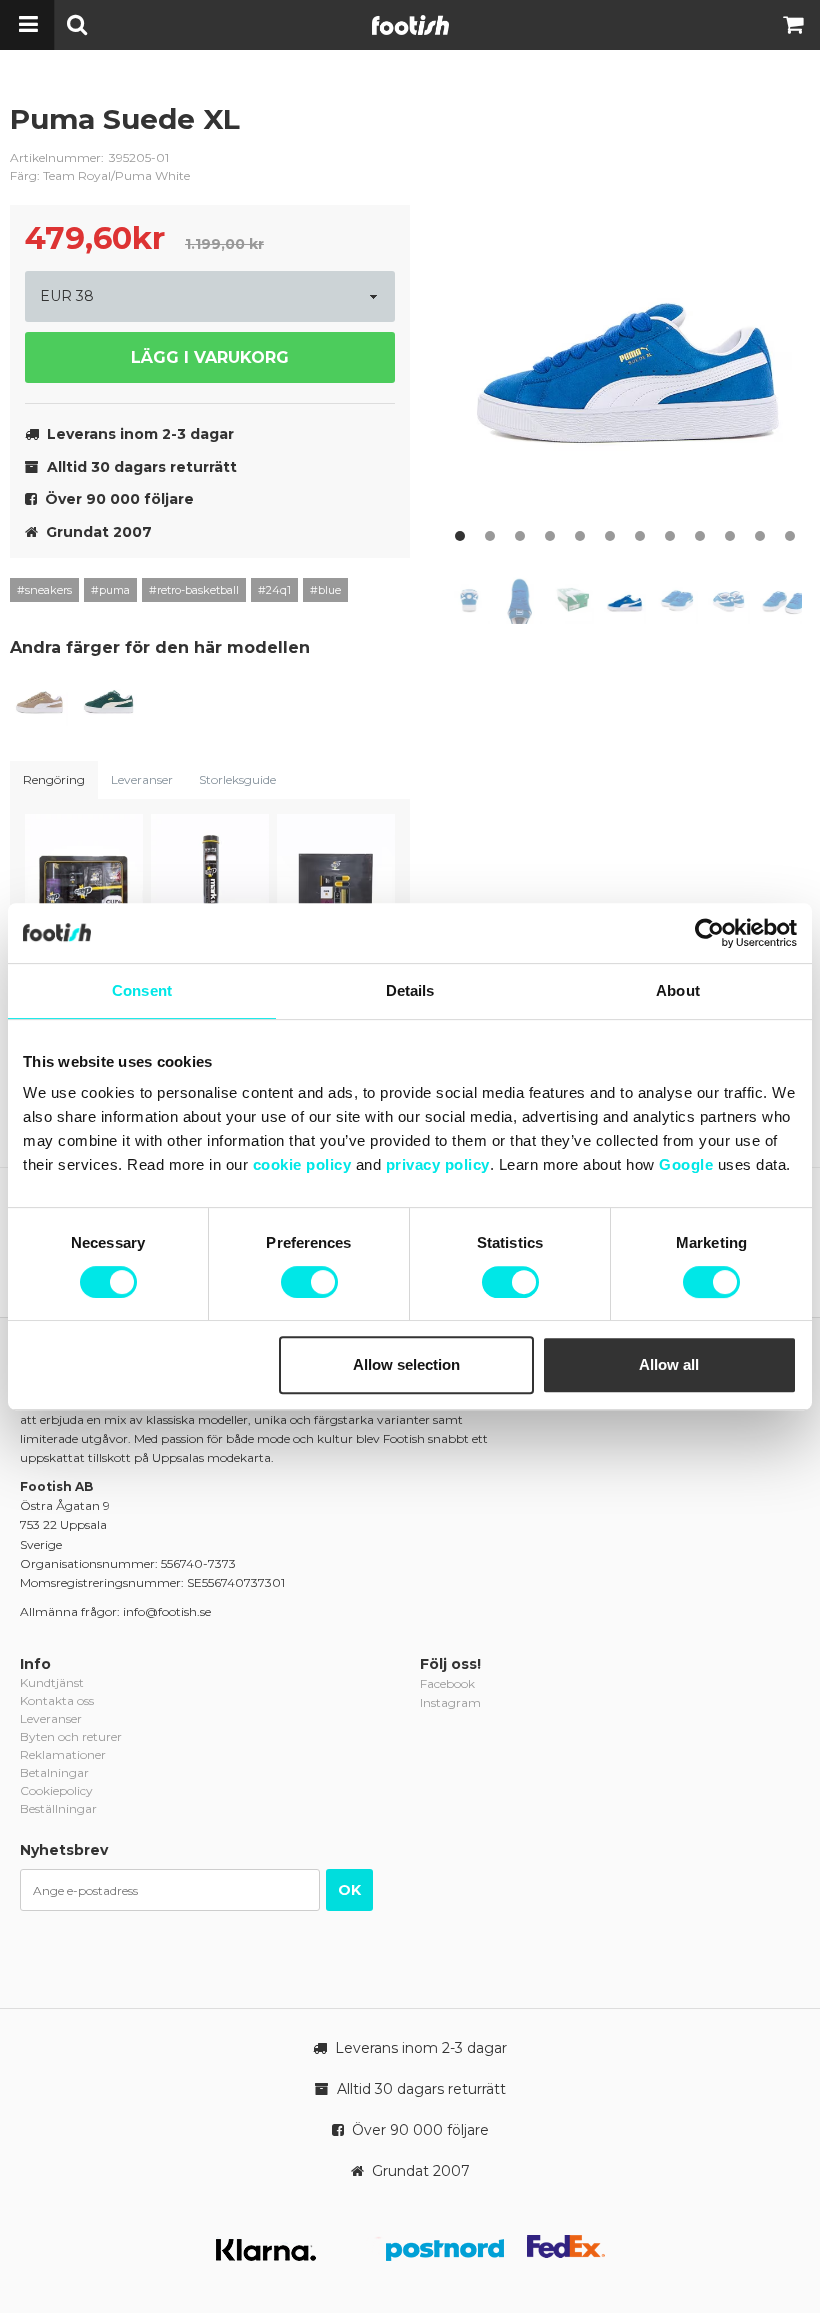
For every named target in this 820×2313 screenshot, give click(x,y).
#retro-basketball (194, 590)
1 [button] (460, 536)
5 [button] (580, 536)
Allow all (669, 1364)
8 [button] (670, 536)
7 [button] (640, 536)
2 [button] (490, 536)
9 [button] (700, 536)
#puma (110, 590)
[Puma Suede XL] (40, 700)
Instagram (450, 1702)
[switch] (309, 1282)
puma (380, 135)
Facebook (447, 1683)
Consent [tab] (142, 990)
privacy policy (438, 1164)
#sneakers (44, 590)
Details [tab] (410, 990)
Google (686, 1164)
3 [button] (520, 536)
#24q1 (274, 590)
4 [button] (550, 536)
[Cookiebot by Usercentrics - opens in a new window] (709, 933)
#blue (325, 590)
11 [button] (760, 536)
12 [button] (790, 536)
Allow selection (406, 1364)
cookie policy (302, 1164)
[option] (630, 325)
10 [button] (730, 536)
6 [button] (610, 536)
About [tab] (678, 990)
